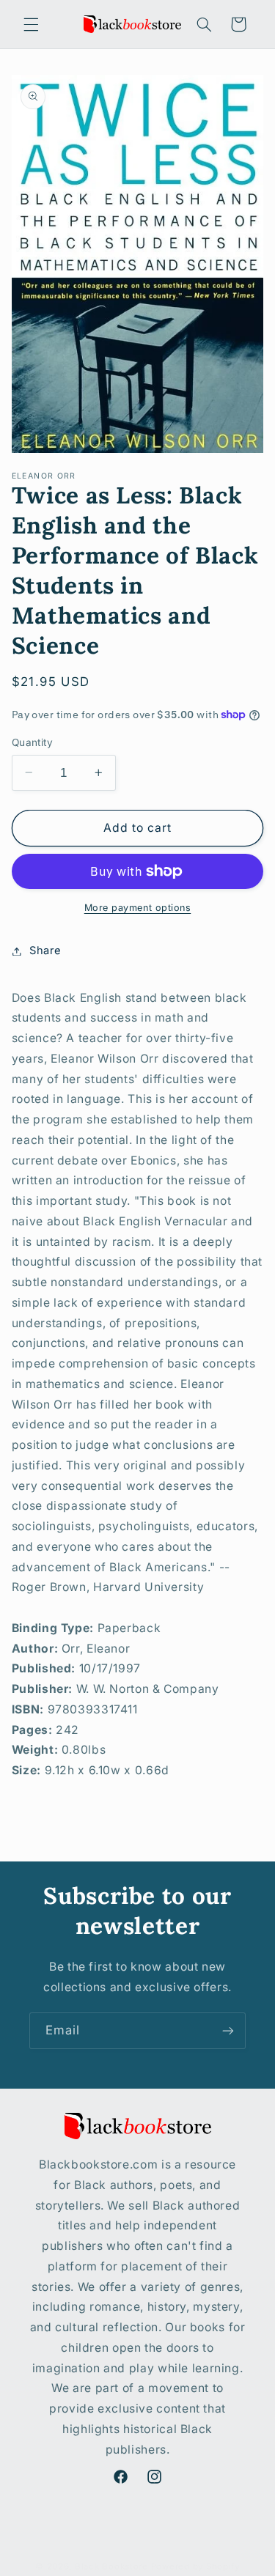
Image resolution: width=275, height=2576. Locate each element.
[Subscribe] (228, 2030)
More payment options (138, 908)
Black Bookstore (111, 2566)
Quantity (32, 742)
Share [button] (45, 951)
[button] (31, 24)
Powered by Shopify (195, 2566)
